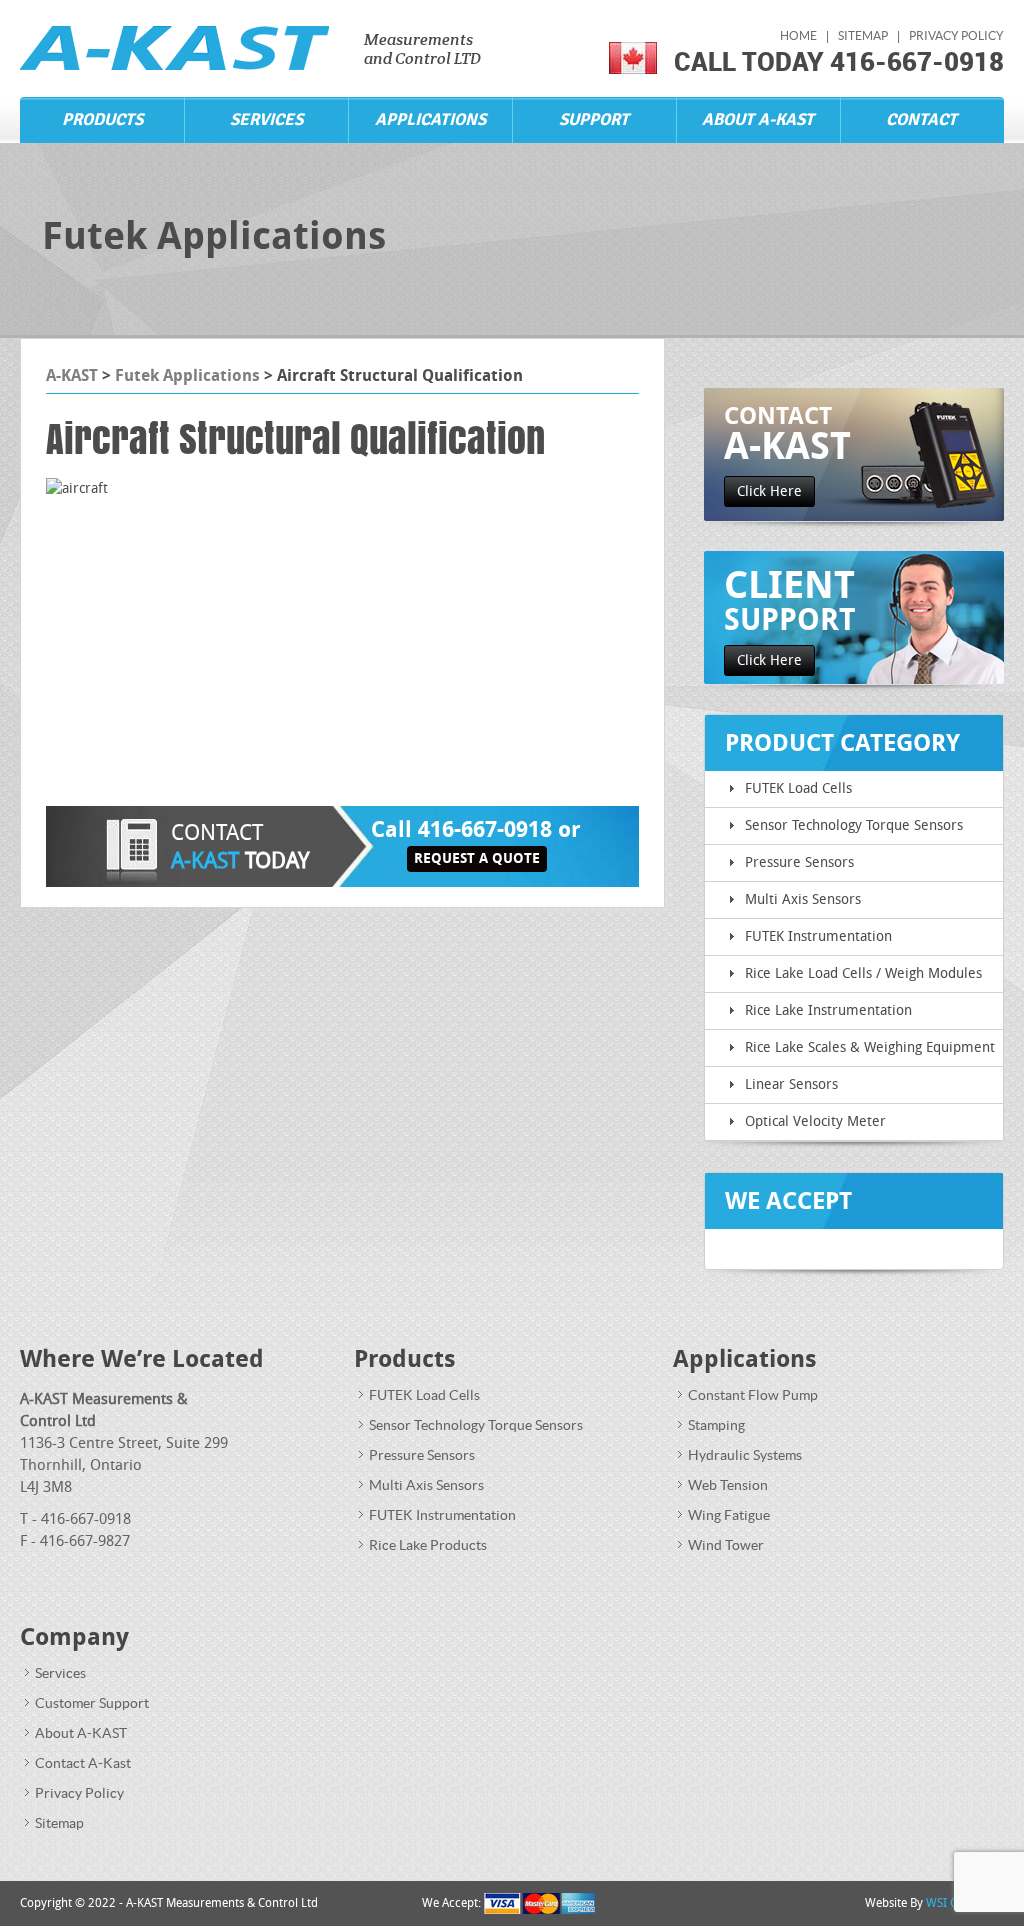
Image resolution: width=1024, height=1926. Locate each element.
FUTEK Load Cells (798, 788)
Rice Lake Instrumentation (828, 1010)
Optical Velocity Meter (815, 1121)
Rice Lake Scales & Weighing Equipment (870, 1047)
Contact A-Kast (83, 1763)
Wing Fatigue (729, 1515)
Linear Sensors (791, 1084)
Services (266, 119)
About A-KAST (758, 119)
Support (594, 119)
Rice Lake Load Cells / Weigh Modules (863, 973)
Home (798, 35)
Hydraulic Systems (745, 1455)
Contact (921, 119)
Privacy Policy (956, 35)
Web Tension (728, 1485)
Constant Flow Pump (753, 1395)
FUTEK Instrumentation (818, 936)
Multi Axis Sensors (803, 899)
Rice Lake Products (428, 1545)
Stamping (716, 1425)
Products (102, 119)
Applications (430, 119)
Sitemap (863, 35)
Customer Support (92, 1703)
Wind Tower (726, 1545)
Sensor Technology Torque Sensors (854, 825)
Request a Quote (477, 858)
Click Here (769, 491)
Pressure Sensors (799, 862)
